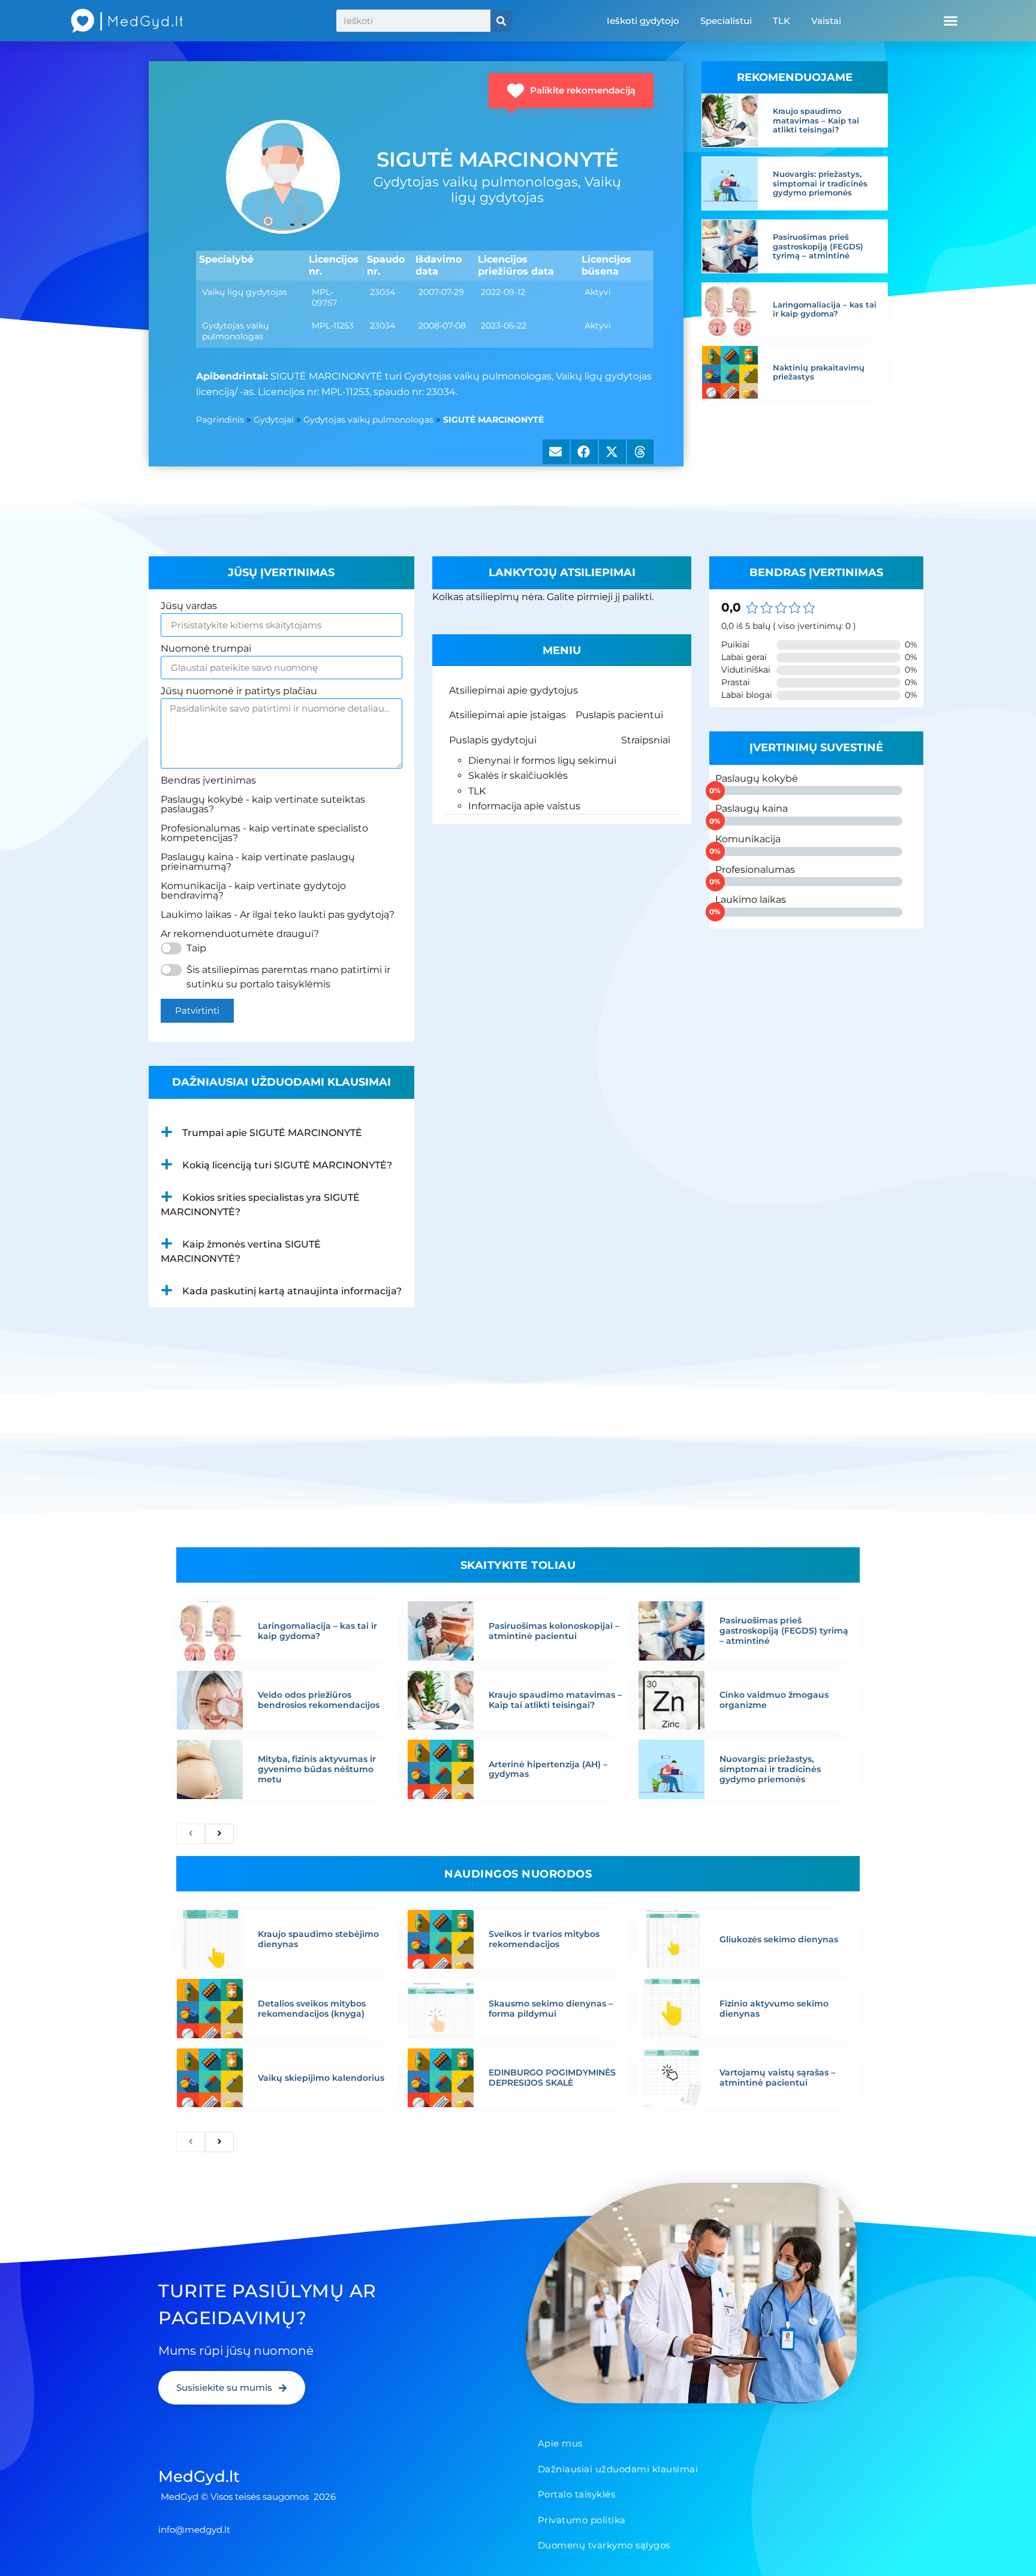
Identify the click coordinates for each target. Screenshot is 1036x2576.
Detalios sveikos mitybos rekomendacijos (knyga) (312, 2009)
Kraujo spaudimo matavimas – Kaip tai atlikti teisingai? (816, 120)
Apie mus (560, 2443)
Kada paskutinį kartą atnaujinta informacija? (292, 1291)
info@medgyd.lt (194, 2530)
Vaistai (826, 21)
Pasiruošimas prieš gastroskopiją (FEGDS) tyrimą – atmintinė (818, 246)
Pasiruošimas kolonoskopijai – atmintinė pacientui (554, 1631)
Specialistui (726, 21)
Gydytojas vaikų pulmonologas (368, 420)
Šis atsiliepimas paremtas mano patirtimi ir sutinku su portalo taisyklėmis (288, 977)
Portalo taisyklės (577, 2494)
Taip (196, 948)
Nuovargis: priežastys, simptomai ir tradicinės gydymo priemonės (820, 183)
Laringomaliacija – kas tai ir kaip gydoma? (825, 309)
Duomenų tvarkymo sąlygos (604, 2545)
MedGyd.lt (199, 2476)
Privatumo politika (582, 2520)
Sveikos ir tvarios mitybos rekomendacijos (544, 1939)
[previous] (191, 1834)
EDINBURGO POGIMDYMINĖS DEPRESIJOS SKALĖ (552, 2078)
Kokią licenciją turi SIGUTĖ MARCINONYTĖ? (287, 1165)
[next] (219, 1834)
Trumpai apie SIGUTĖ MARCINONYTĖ (272, 1133)
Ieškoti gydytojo (643, 21)
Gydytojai (274, 420)
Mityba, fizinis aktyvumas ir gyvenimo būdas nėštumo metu (317, 1769)
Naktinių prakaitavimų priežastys (819, 372)
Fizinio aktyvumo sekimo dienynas (774, 2009)
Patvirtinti (197, 1010)
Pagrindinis (220, 420)
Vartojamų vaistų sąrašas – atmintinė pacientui (777, 2078)
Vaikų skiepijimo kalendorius (321, 2078)
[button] (951, 21)
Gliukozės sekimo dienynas (779, 1939)
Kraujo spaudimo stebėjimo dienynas (318, 1939)
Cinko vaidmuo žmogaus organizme (774, 1700)
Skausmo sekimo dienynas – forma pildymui (551, 2009)
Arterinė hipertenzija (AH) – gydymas (548, 1769)
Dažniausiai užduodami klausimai (618, 2469)
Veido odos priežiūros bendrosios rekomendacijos (319, 1700)
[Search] (502, 21)
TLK (781, 21)
